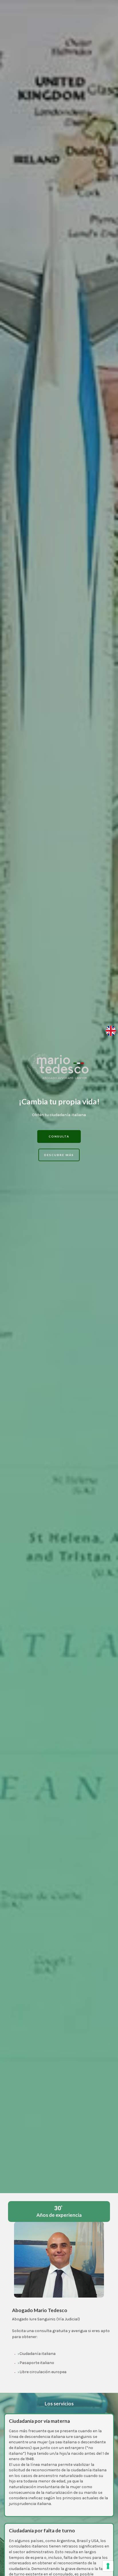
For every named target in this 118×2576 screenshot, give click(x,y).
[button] (59, 1137)
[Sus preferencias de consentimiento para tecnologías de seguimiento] (108, 2566)
